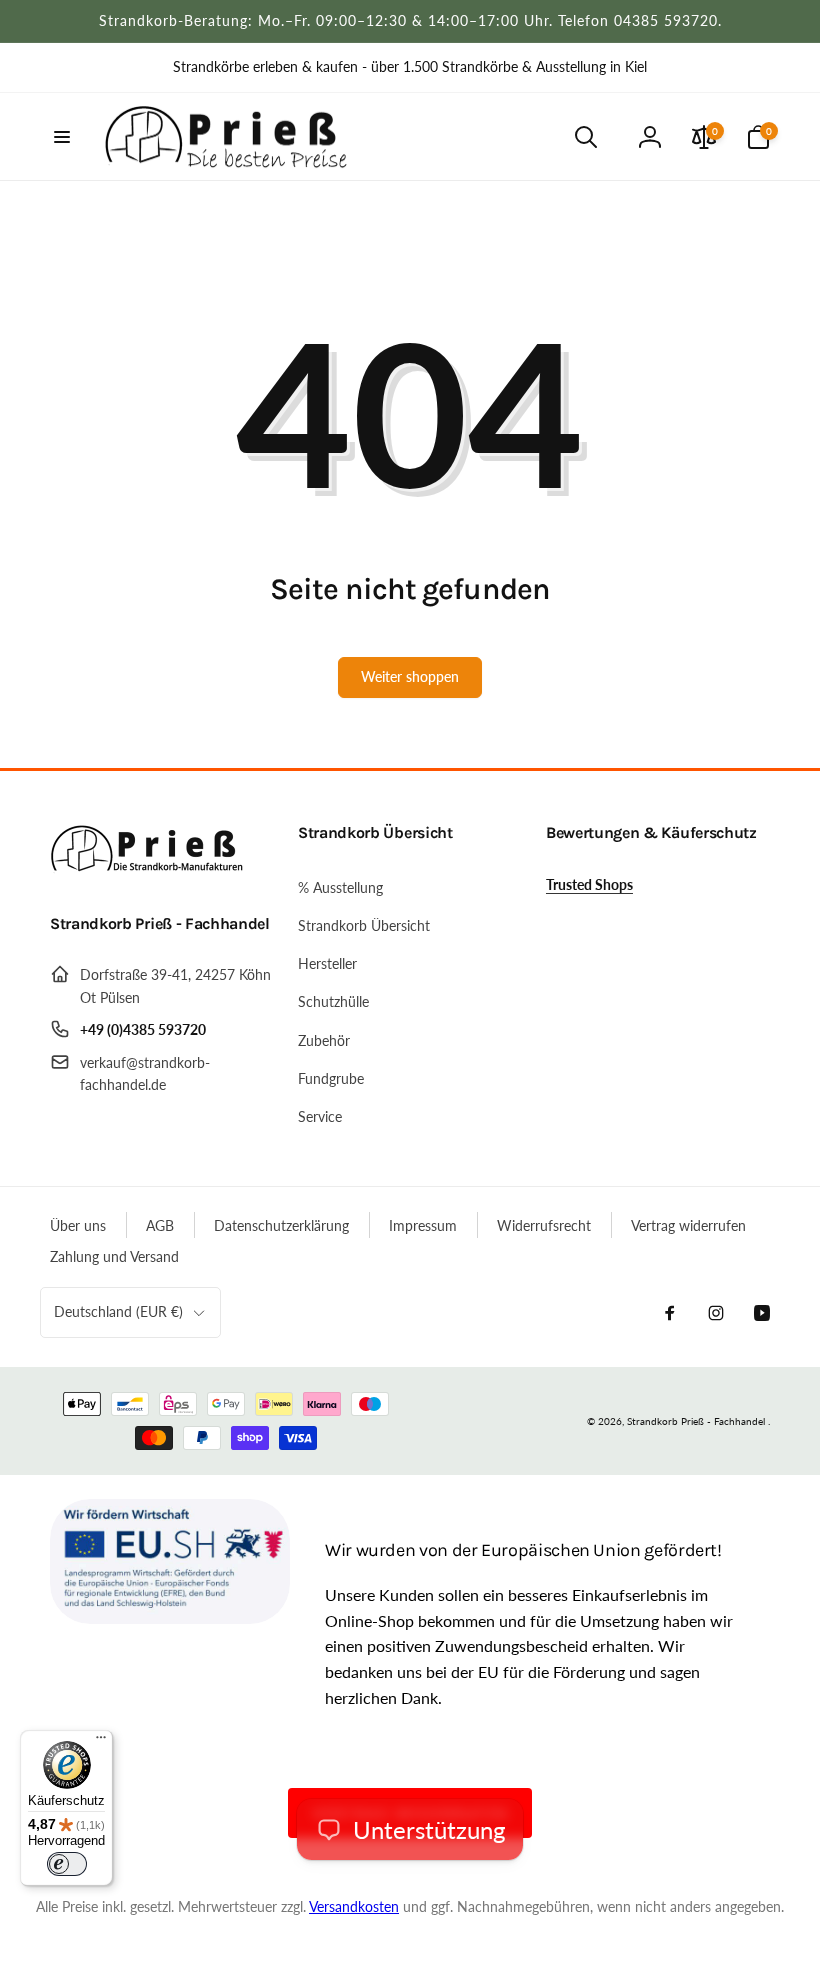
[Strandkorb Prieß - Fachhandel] (150, 870)
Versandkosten (354, 1906)
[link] (410, 67)
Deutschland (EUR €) (118, 1311)
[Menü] (101, 1742)
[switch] (67, 1864)
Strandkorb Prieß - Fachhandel (696, 1421)
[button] (62, 137)
